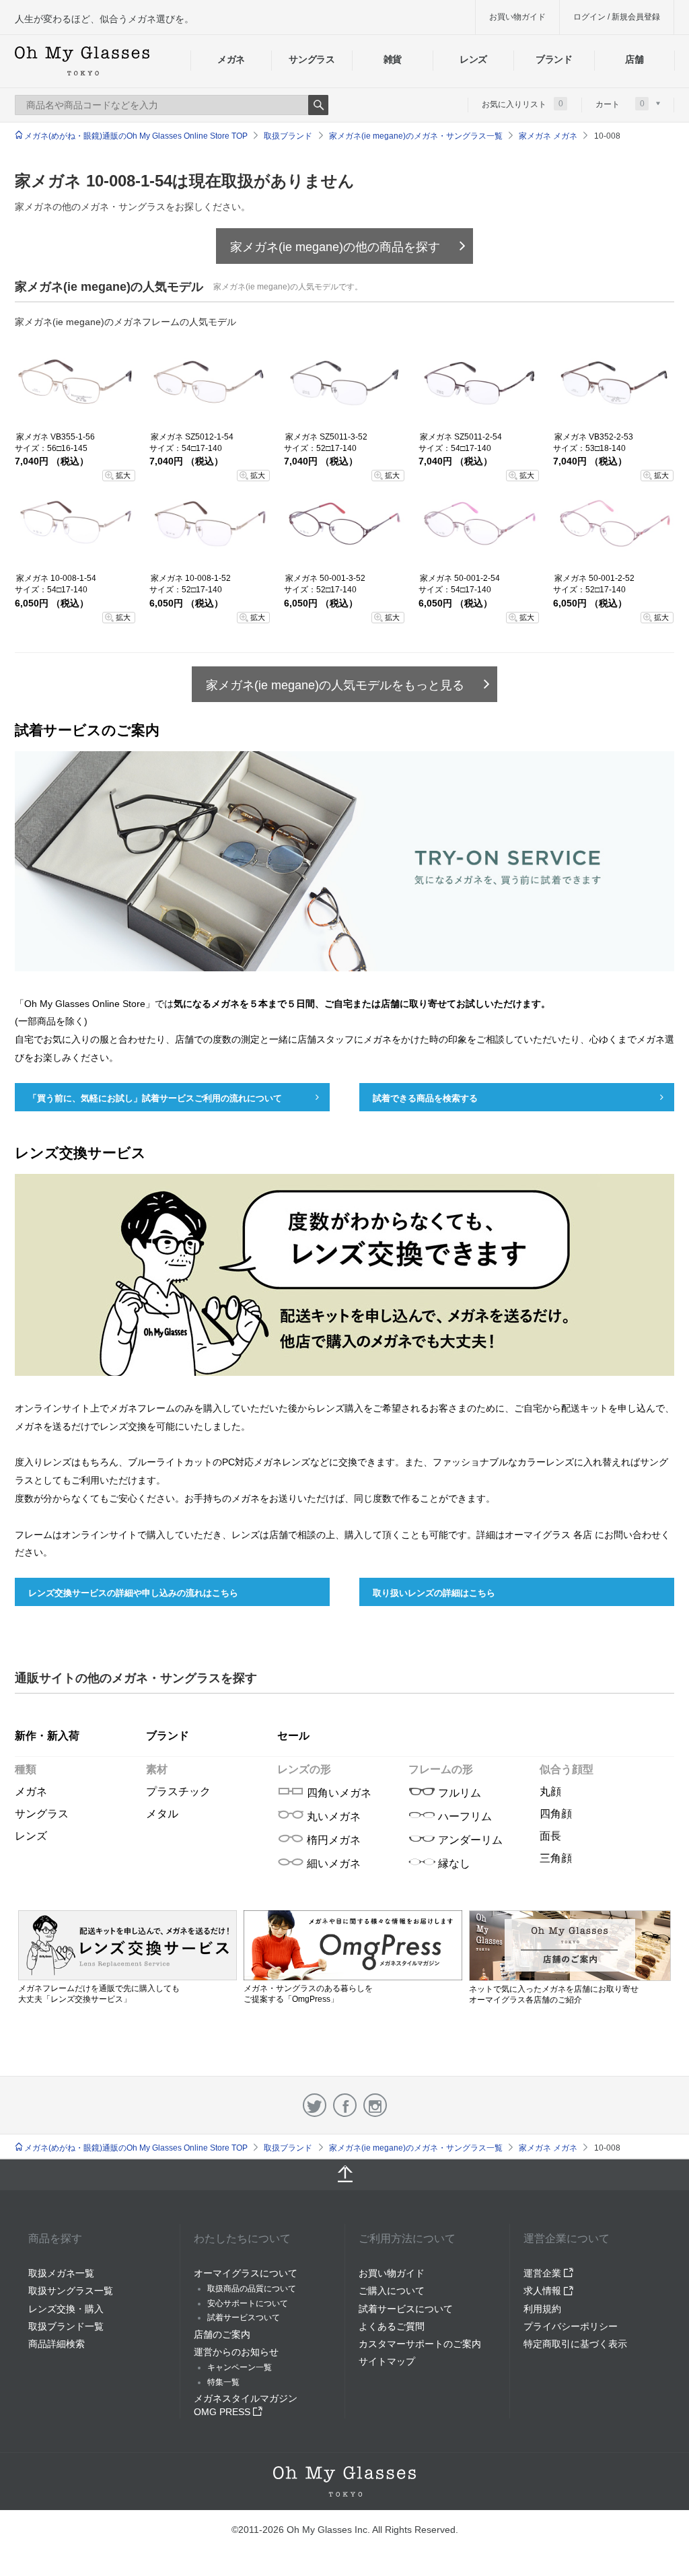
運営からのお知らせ (236, 2352)
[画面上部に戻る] (344, 2175)
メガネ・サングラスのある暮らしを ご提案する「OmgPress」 (308, 1994)
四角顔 (556, 1814)
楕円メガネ (332, 1840)
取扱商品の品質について (252, 2289)
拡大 (123, 475)
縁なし (453, 1864)
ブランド (554, 59)
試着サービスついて (244, 2318)
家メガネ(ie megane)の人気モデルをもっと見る (335, 685)
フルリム (458, 1793)
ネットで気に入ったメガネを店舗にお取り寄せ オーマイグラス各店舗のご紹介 (554, 1994)
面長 (550, 1836)
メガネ (231, 59)
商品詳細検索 (57, 2344)
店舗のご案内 (222, 2334)
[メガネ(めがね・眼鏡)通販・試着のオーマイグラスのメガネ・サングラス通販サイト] (82, 61)
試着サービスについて (406, 2309)
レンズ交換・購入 (66, 2309)
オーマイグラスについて (246, 2273)
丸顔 (550, 1791)
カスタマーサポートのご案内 (420, 2344)
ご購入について (392, 2291)
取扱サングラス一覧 (71, 2291)
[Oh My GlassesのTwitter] (315, 2105)
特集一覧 (223, 2382)
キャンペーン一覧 (240, 2367)
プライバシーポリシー (571, 2326)
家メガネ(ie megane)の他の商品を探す (335, 247)
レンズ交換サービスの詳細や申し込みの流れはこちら (133, 1593)
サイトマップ (387, 2361)
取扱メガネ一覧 (61, 2273)
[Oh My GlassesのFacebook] (345, 2105)
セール (293, 1736)
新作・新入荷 (47, 1736)
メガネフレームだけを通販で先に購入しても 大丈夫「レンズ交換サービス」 (99, 1994)
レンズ (473, 59)
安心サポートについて (248, 2303)
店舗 (634, 59)
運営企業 (544, 2273)
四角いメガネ (338, 1793)
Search (318, 105)
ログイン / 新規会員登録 (617, 17)
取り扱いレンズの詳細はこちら (434, 1593)
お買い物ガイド (517, 17)
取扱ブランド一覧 (66, 2326)
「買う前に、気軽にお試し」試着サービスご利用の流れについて (155, 1098)
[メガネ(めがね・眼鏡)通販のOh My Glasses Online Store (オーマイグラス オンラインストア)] (344, 2481)
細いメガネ (332, 1864)
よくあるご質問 (392, 2326)
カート (620, 104)
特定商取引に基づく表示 (575, 2344)
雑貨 (393, 59)
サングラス (312, 59)
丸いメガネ (332, 1816)
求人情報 (544, 2291)
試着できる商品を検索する (425, 1098)
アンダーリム (469, 1840)
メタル (162, 1814)
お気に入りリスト (522, 104)
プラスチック (178, 1791)
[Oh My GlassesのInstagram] (375, 2105)
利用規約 (542, 2309)
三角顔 (556, 1858)
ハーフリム (464, 1816)
